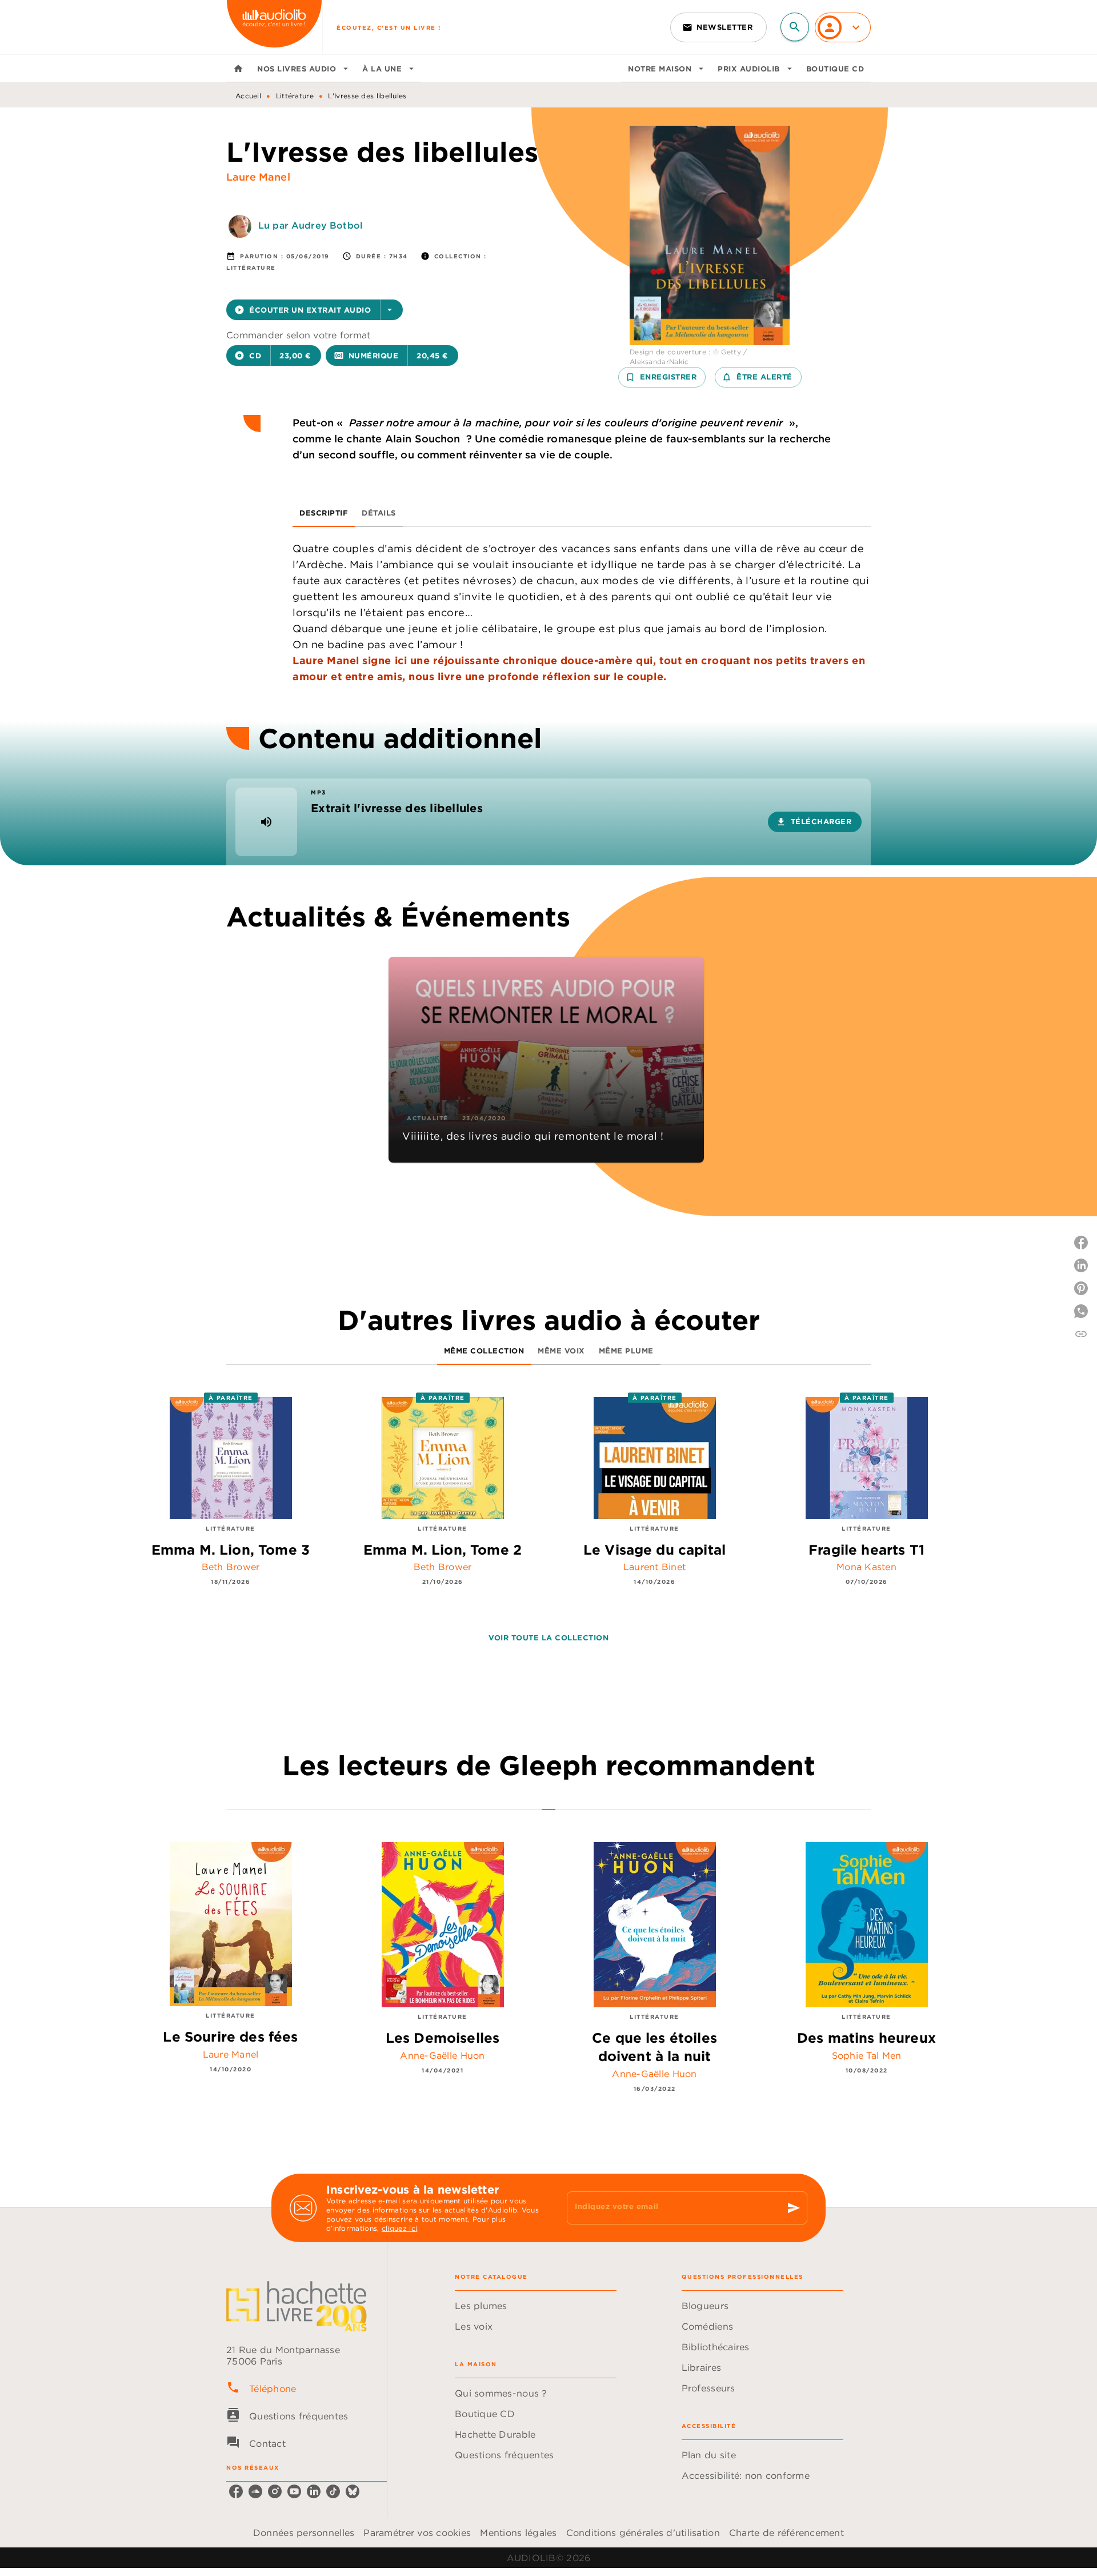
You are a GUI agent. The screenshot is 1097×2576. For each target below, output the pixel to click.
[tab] (238, 69)
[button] (718, 27)
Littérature (295, 96)
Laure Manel (258, 177)
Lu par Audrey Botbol (311, 225)
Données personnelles (304, 2533)
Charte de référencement (786, 2533)
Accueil (248, 96)
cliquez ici (399, 2228)
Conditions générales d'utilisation (643, 2533)
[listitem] (236, 2491)
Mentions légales (518, 2533)
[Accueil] (274, 27)
